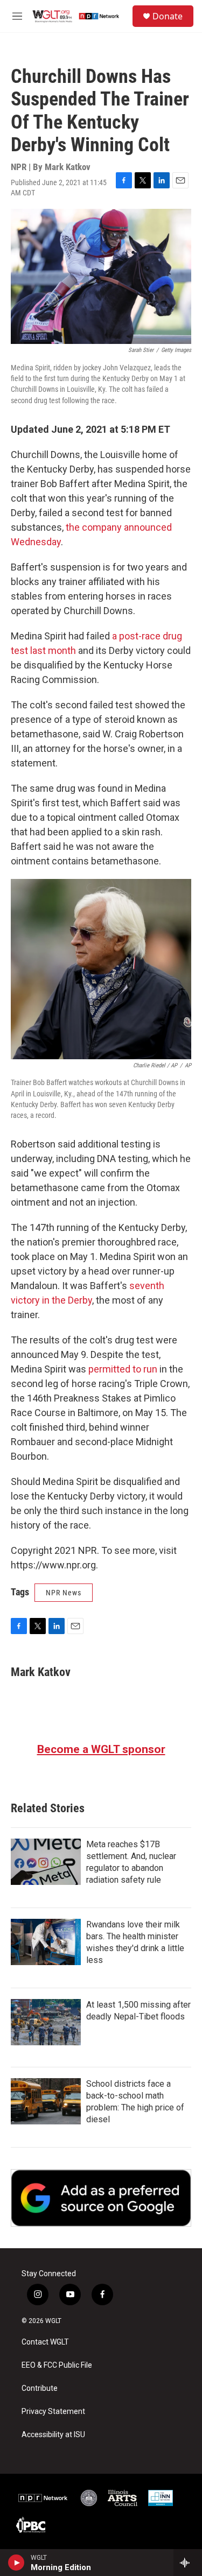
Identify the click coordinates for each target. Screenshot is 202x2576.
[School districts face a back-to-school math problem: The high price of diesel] (46, 2101)
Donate (168, 16)
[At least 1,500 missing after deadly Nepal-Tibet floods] (46, 2022)
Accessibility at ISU (53, 2435)
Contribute (40, 2388)
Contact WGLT (45, 2342)
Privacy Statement (53, 2412)
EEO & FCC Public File (57, 2365)
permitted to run (123, 1369)
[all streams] (188, 2563)
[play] (16, 2563)
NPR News (64, 1593)
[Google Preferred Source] (101, 2198)
